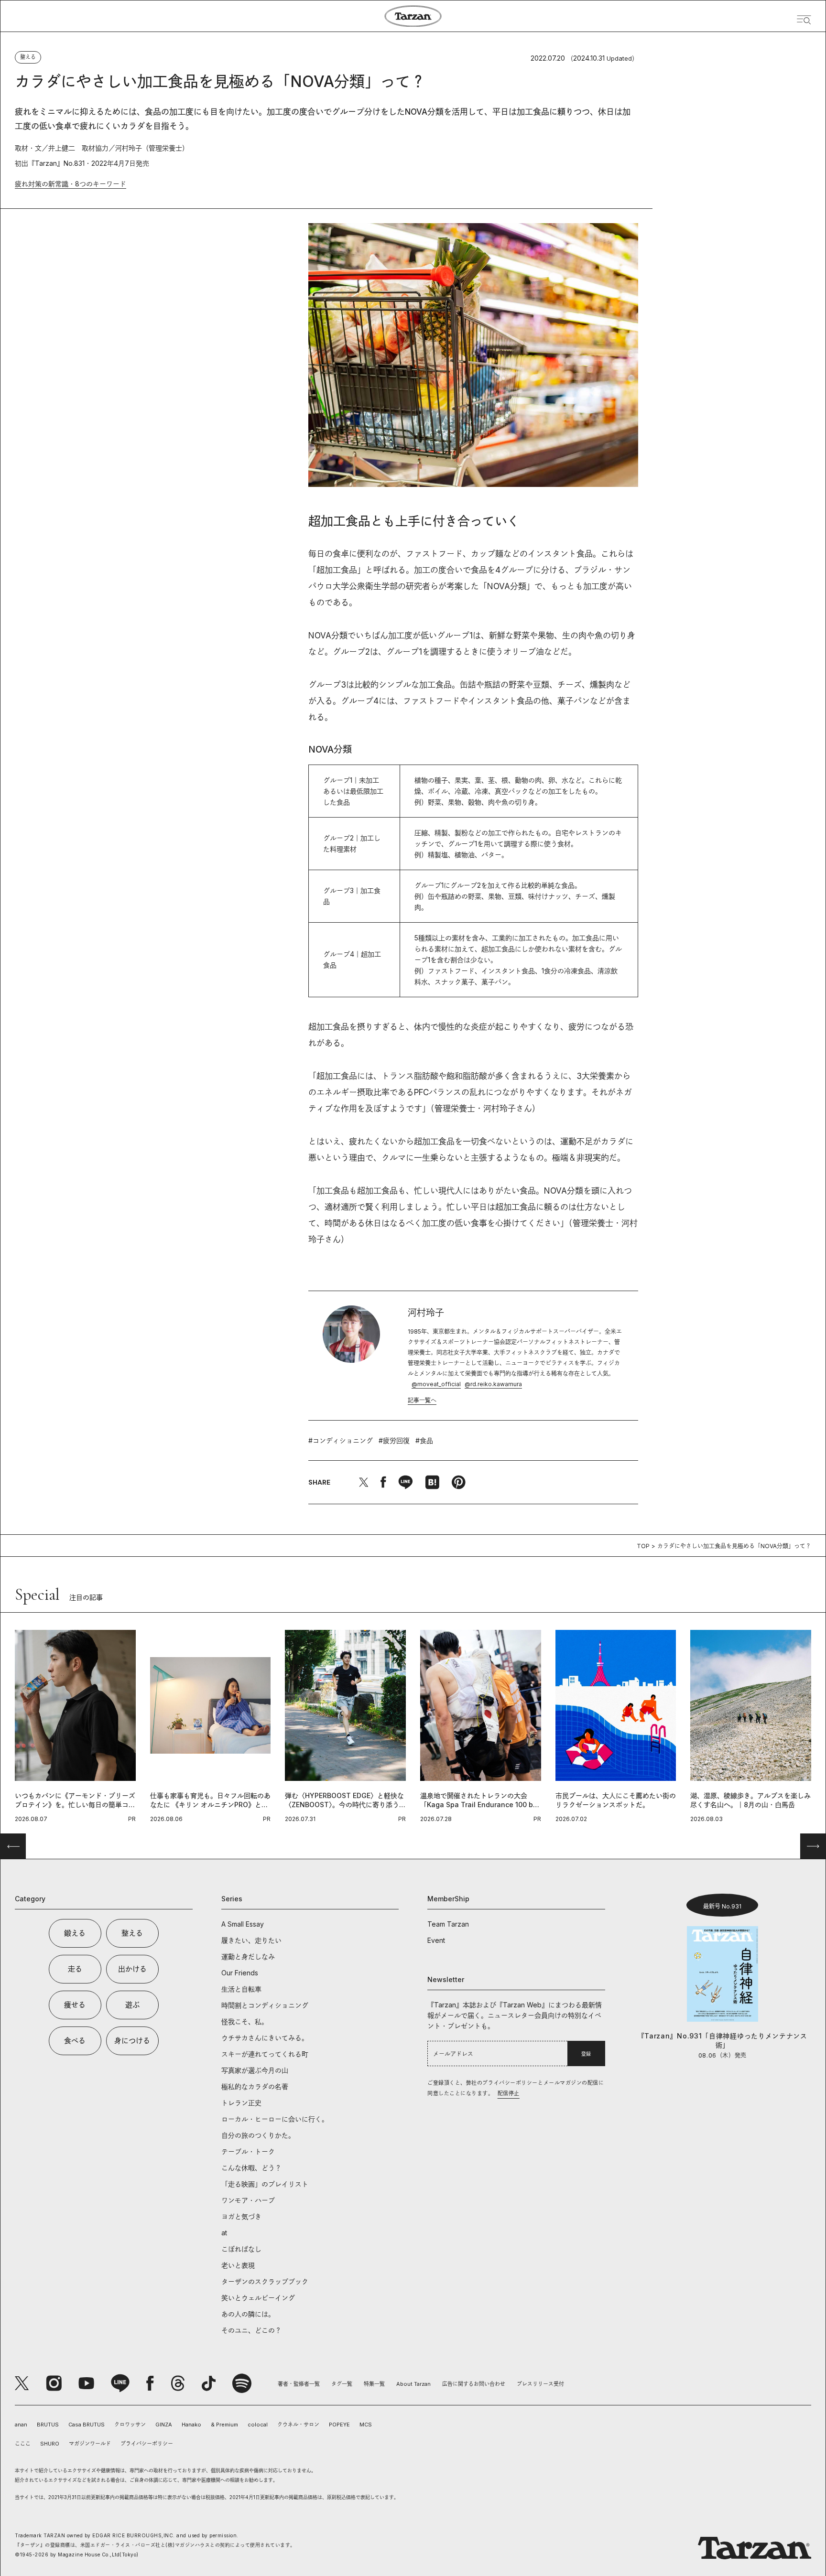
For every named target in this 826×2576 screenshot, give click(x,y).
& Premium (224, 2425)
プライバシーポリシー (147, 2444)
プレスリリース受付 (540, 2384)
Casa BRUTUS (87, 2425)
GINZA (164, 2425)
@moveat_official (436, 1384)
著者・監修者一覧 (299, 2384)
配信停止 (509, 2093)
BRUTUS (48, 2425)
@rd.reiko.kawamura (493, 1384)
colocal (258, 2425)
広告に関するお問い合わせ (474, 2384)
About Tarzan (413, 2384)
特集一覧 (374, 2384)
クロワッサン (130, 2425)
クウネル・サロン (298, 2425)
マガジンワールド (90, 2444)
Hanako (191, 2425)
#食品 (424, 1440)
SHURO (50, 2444)
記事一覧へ (422, 1400)
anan (21, 2425)
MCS (366, 2425)
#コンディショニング (341, 1440)
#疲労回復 (394, 1440)
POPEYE (339, 2425)
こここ (23, 2444)
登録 (586, 2054)
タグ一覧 (342, 2384)
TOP (643, 1546)
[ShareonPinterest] (458, 1482)
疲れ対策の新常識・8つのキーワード (71, 184)
